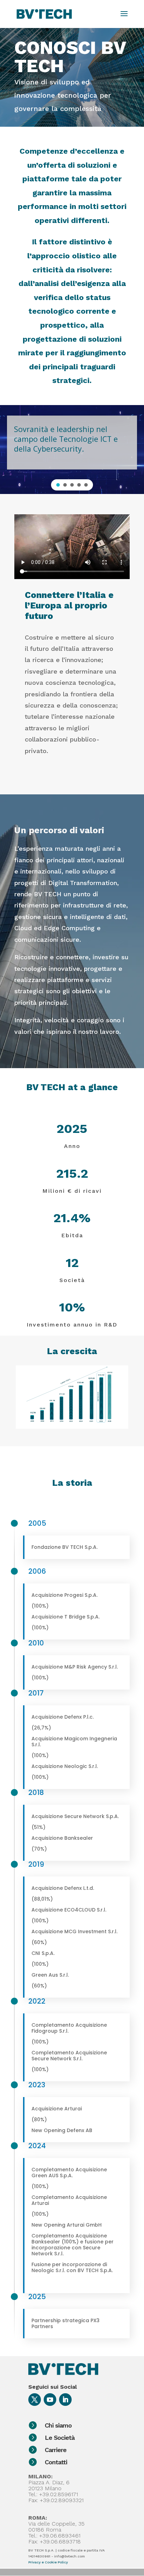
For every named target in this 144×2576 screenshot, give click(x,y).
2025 (37, 2297)
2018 (36, 1792)
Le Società (60, 2438)
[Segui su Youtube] (50, 2400)
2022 (37, 2001)
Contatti (56, 2462)
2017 (36, 1693)
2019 (36, 1864)
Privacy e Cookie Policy (48, 2562)
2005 (37, 1523)
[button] (58, 485)
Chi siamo (58, 2425)
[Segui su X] (35, 2400)
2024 (37, 2146)
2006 (37, 1571)
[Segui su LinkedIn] (65, 2400)
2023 (37, 2085)
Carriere (56, 2450)
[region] (72, 450)
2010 (36, 1643)
